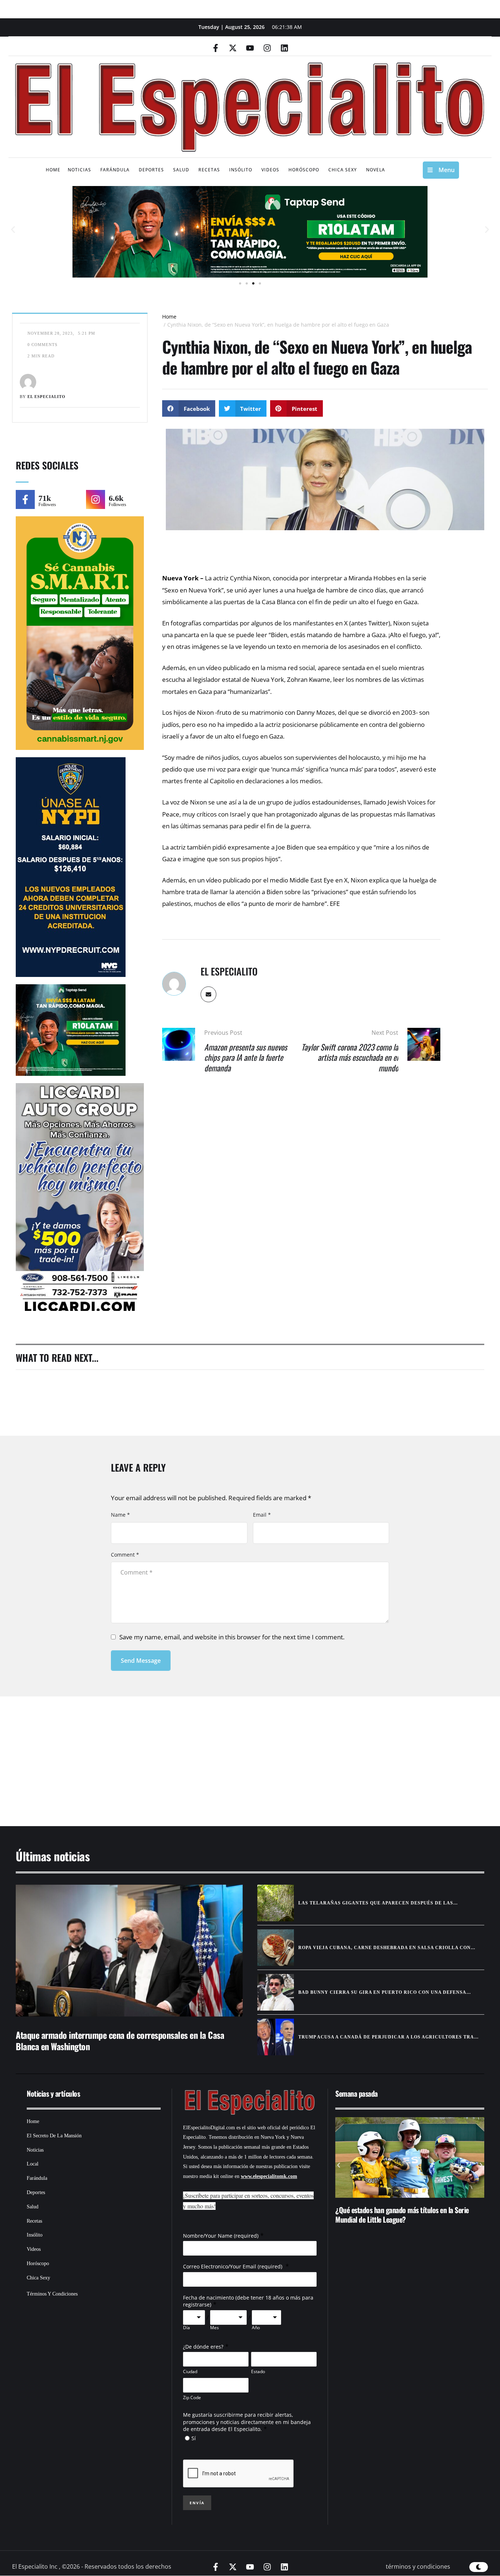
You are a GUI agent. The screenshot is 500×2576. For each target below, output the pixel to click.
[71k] (25, 499)
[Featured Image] (129, 1951)
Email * (262, 1515)
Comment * (125, 1555)
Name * (120, 1515)
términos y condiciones (418, 2566)
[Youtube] (250, 48)
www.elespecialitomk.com (269, 2176)
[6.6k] (96, 499)
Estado (258, 2371)
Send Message (141, 1661)
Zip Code (192, 2397)
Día (186, 2328)
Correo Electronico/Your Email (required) (233, 2266)
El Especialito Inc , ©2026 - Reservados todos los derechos (92, 2566)
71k (45, 498)
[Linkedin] (284, 48)
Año (256, 2328)
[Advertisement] (228, 1752)
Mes (214, 2328)
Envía (197, 2503)
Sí (194, 2438)
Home (169, 317)
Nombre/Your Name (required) (221, 2236)
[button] (13, 230)
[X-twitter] (233, 48)
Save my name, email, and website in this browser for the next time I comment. (232, 1637)
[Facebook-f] (216, 48)
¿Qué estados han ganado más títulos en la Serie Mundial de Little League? (402, 2215)
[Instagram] (267, 48)
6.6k (116, 498)
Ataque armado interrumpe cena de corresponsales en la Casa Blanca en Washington (120, 2040)
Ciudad (190, 2371)
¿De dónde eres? (203, 2347)
